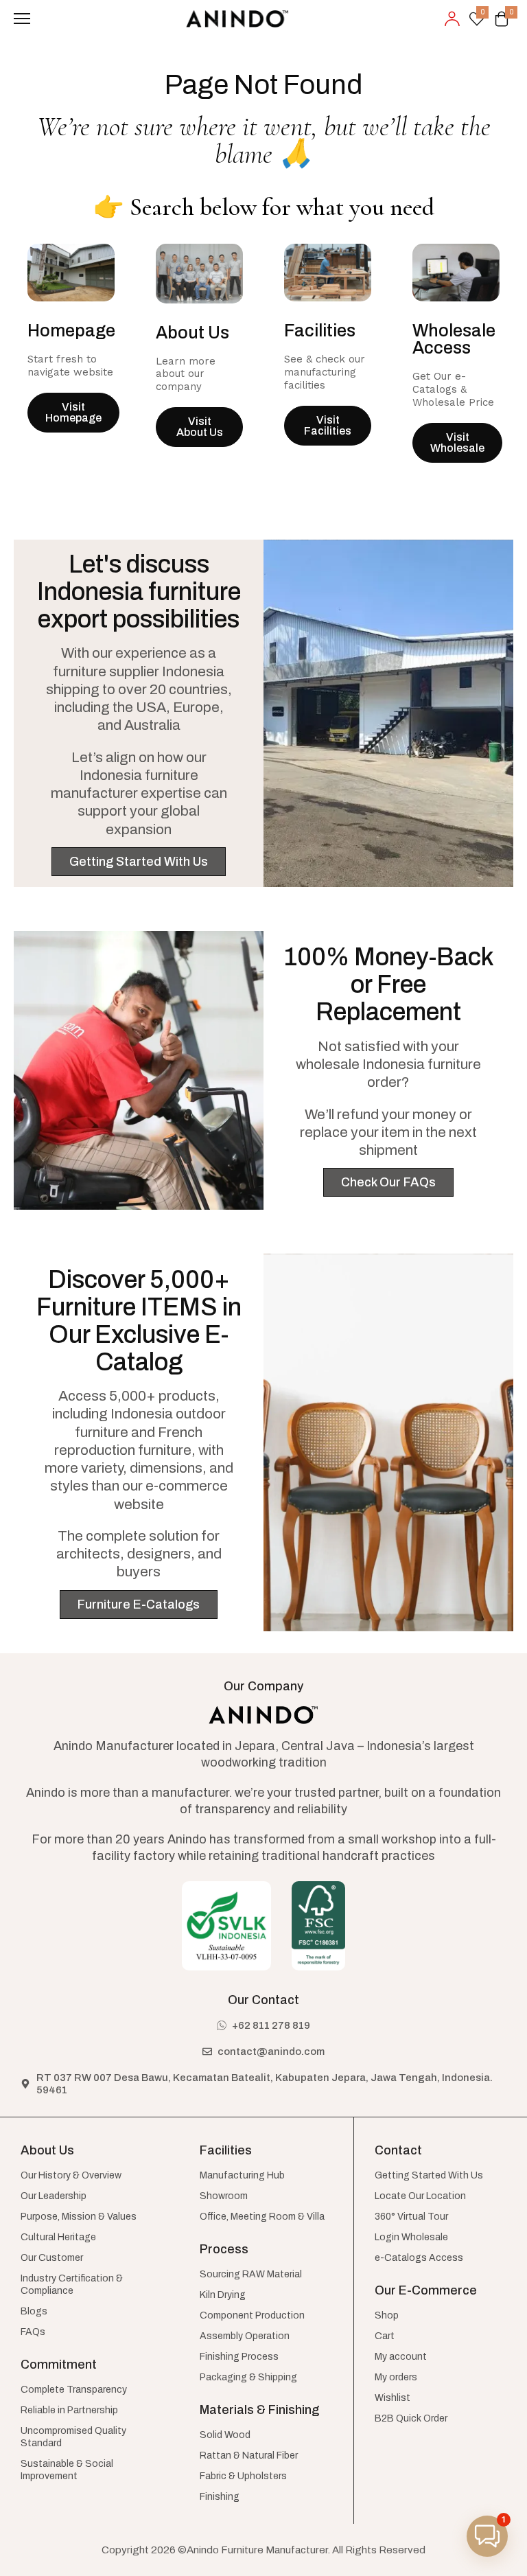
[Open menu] (22, 19)
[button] (487, 2536)
